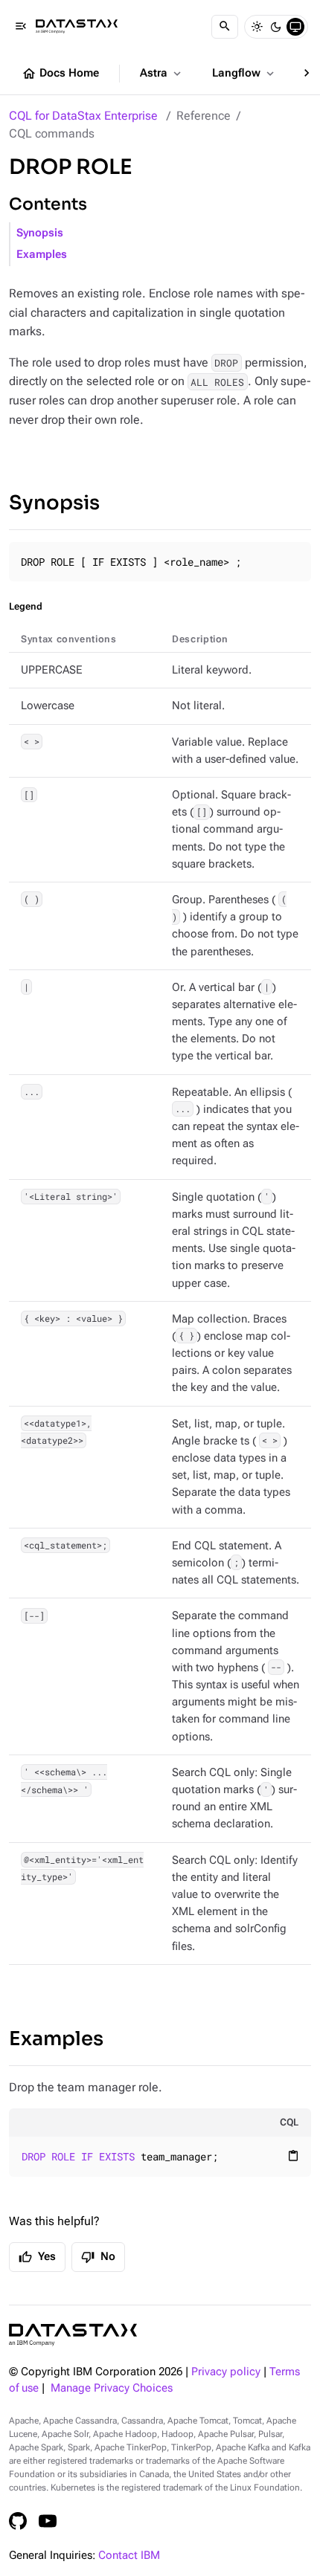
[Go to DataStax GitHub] (18, 2521)
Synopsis (40, 233)
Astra (162, 74)
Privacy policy (226, 2372)
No (98, 2257)
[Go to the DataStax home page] (73, 2335)
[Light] (257, 27)
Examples (42, 255)
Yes (37, 2257)
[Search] (225, 27)
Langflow (244, 74)
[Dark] (276, 27)
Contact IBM (129, 2556)
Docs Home (60, 74)
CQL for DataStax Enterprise (83, 116)
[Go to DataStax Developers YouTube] (48, 2521)
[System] (295, 27)
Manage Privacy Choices (112, 2388)
